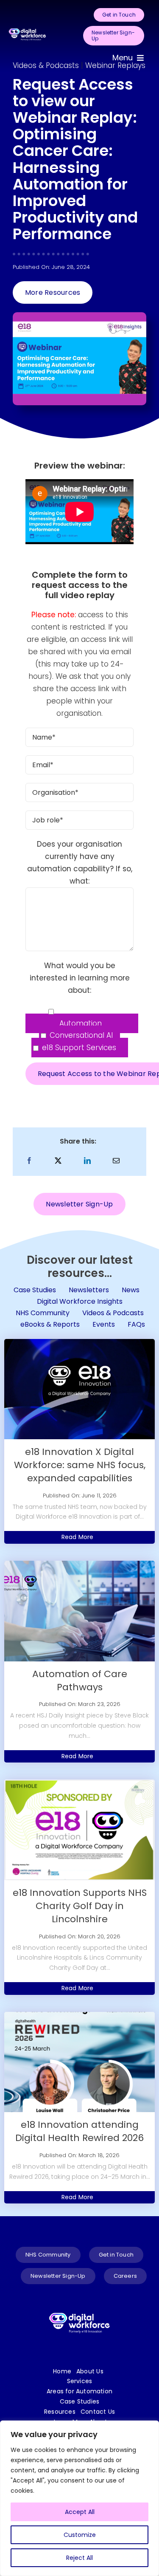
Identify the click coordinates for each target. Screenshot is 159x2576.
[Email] (116, 1161)
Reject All (79, 2558)
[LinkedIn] (87, 1161)
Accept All (80, 2512)
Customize (80, 2535)
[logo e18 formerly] (27, 27)
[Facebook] (29, 1161)
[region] (79, 2498)
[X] (58, 1161)
